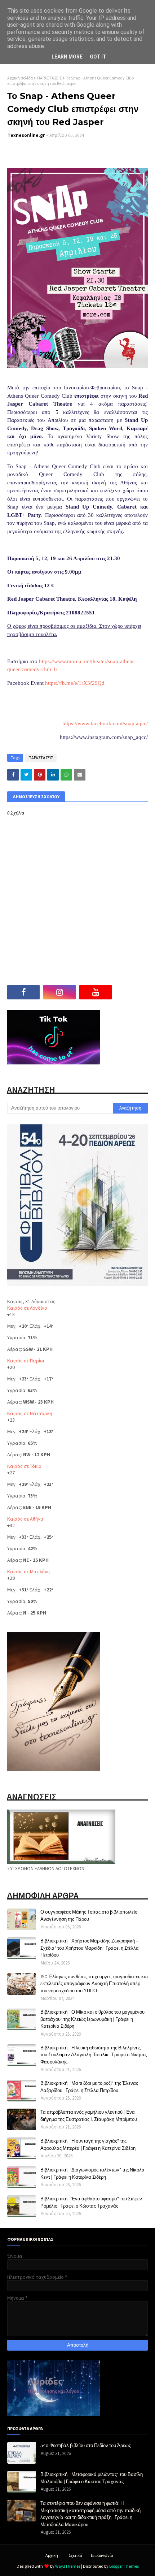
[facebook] (23, 992)
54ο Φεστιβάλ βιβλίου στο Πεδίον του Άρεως (86, 2445)
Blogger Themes (124, 2566)
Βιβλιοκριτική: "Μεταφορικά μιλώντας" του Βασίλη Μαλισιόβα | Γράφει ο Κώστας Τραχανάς (92, 2478)
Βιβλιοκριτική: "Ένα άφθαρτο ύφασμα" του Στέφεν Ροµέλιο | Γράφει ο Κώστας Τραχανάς (91, 2202)
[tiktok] (132, 992)
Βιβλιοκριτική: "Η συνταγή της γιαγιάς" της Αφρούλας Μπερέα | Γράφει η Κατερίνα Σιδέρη (88, 2144)
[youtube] (96, 992)
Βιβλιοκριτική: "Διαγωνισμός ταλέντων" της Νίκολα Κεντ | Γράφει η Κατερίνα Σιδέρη (92, 2173)
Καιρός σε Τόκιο (24, 1466)
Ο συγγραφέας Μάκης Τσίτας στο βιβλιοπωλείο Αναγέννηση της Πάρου (89, 1915)
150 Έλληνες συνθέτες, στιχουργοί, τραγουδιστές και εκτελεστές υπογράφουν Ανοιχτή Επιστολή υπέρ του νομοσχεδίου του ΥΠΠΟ (94, 1983)
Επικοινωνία (102, 2555)
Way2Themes (68, 2566)
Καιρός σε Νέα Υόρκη (30, 1413)
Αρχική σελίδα (20, 78)
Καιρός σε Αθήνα (25, 1519)
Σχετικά (75, 2555)
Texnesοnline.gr (26, 135)
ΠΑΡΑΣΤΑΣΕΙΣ (49, 78)
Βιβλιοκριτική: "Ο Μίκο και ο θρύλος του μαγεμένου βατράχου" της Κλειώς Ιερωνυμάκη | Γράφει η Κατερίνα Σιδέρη (92, 2019)
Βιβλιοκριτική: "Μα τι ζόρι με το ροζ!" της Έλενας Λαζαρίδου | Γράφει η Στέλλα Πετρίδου (89, 2087)
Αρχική (52, 2555)
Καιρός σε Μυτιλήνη (28, 1572)
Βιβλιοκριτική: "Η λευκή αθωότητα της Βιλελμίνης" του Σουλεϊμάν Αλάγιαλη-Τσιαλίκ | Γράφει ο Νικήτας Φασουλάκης (94, 2055)
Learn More (67, 57)
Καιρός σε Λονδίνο (27, 1308)
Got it (98, 57)
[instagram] (59, 992)
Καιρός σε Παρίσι (26, 1361)
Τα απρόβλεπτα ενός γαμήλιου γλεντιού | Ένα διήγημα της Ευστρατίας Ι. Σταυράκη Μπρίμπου (89, 2115)
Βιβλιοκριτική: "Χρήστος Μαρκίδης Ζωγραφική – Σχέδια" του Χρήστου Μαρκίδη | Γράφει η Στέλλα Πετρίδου (90, 1948)
